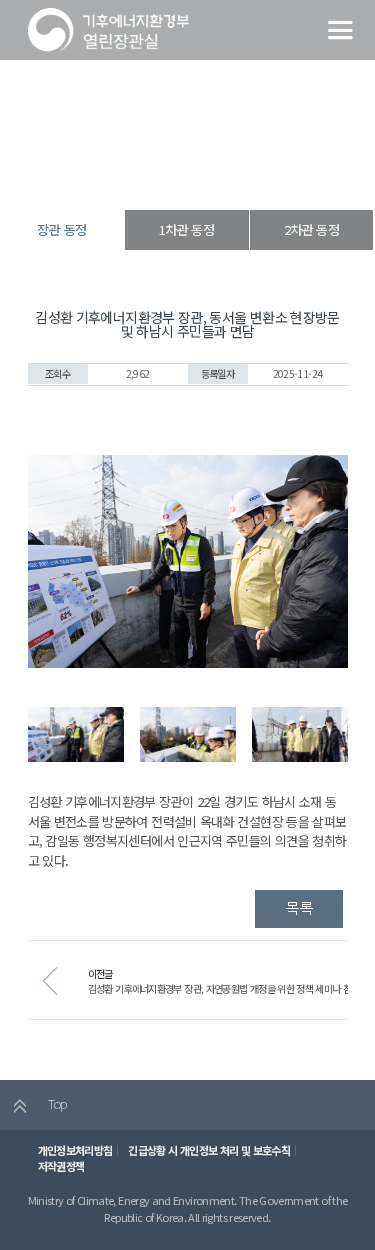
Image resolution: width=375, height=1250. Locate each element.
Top (55, 1103)
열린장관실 (120, 174)
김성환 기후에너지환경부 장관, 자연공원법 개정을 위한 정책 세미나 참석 (224, 988)
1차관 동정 (186, 229)
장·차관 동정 (183, 174)
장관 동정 (244, 174)
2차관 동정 (311, 229)
